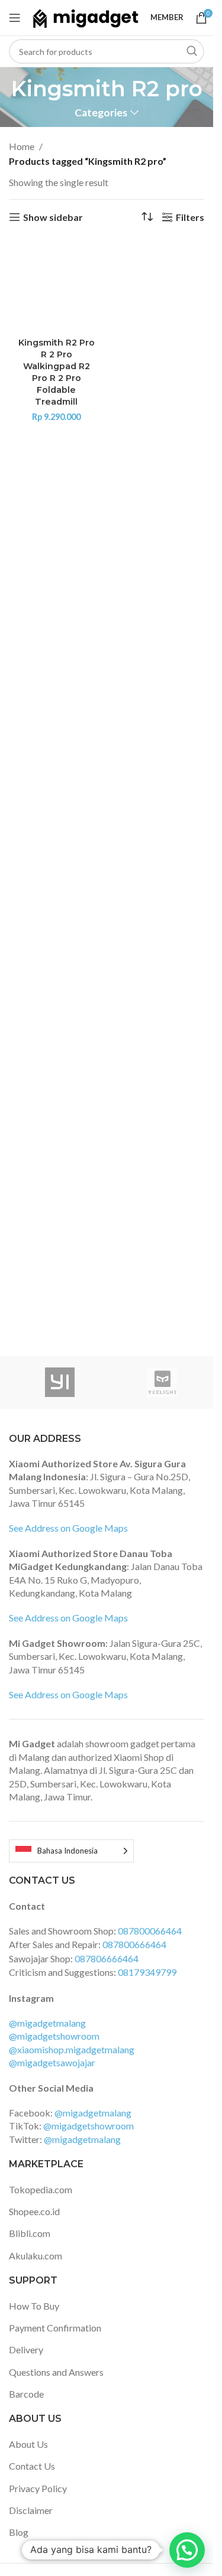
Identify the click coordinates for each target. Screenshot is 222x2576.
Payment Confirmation (55, 2328)
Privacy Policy (38, 2488)
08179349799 (147, 1972)
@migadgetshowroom (54, 2036)
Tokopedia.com (41, 2189)
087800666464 (134, 1944)
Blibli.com (30, 2233)
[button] (187, 2550)
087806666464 (107, 1958)
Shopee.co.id (34, 2211)
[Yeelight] (163, 1382)
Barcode (26, 2394)
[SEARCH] (192, 51)
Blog (19, 2532)
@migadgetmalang (47, 2023)
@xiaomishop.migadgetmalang (72, 2049)
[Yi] (60, 1382)
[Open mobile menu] (15, 18)
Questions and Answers (56, 2372)
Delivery (26, 2349)
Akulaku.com (36, 2256)
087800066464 (150, 1931)
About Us (28, 2444)
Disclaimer (31, 2510)
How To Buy (34, 2306)
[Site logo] (86, 16)
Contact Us (32, 2466)
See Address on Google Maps (68, 1528)
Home (22, 146)
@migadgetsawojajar (52, 2062)
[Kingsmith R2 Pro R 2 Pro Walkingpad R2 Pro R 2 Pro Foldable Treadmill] (56, 285)
